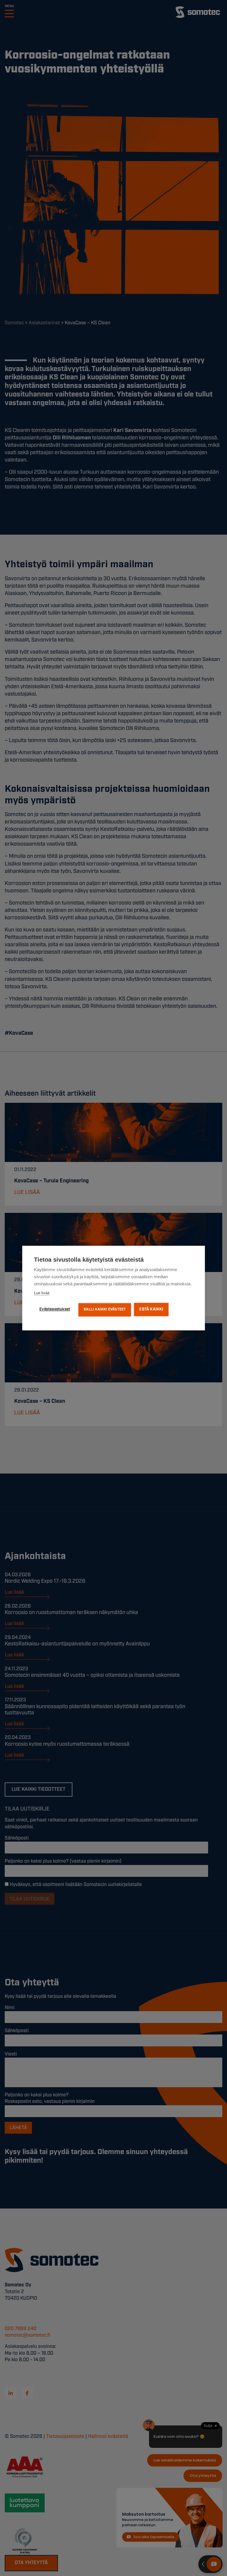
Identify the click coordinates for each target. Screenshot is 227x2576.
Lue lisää (42, 1293)
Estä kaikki (151, 1309)
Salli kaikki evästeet (105, 1309)
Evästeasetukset (55, 1309)
